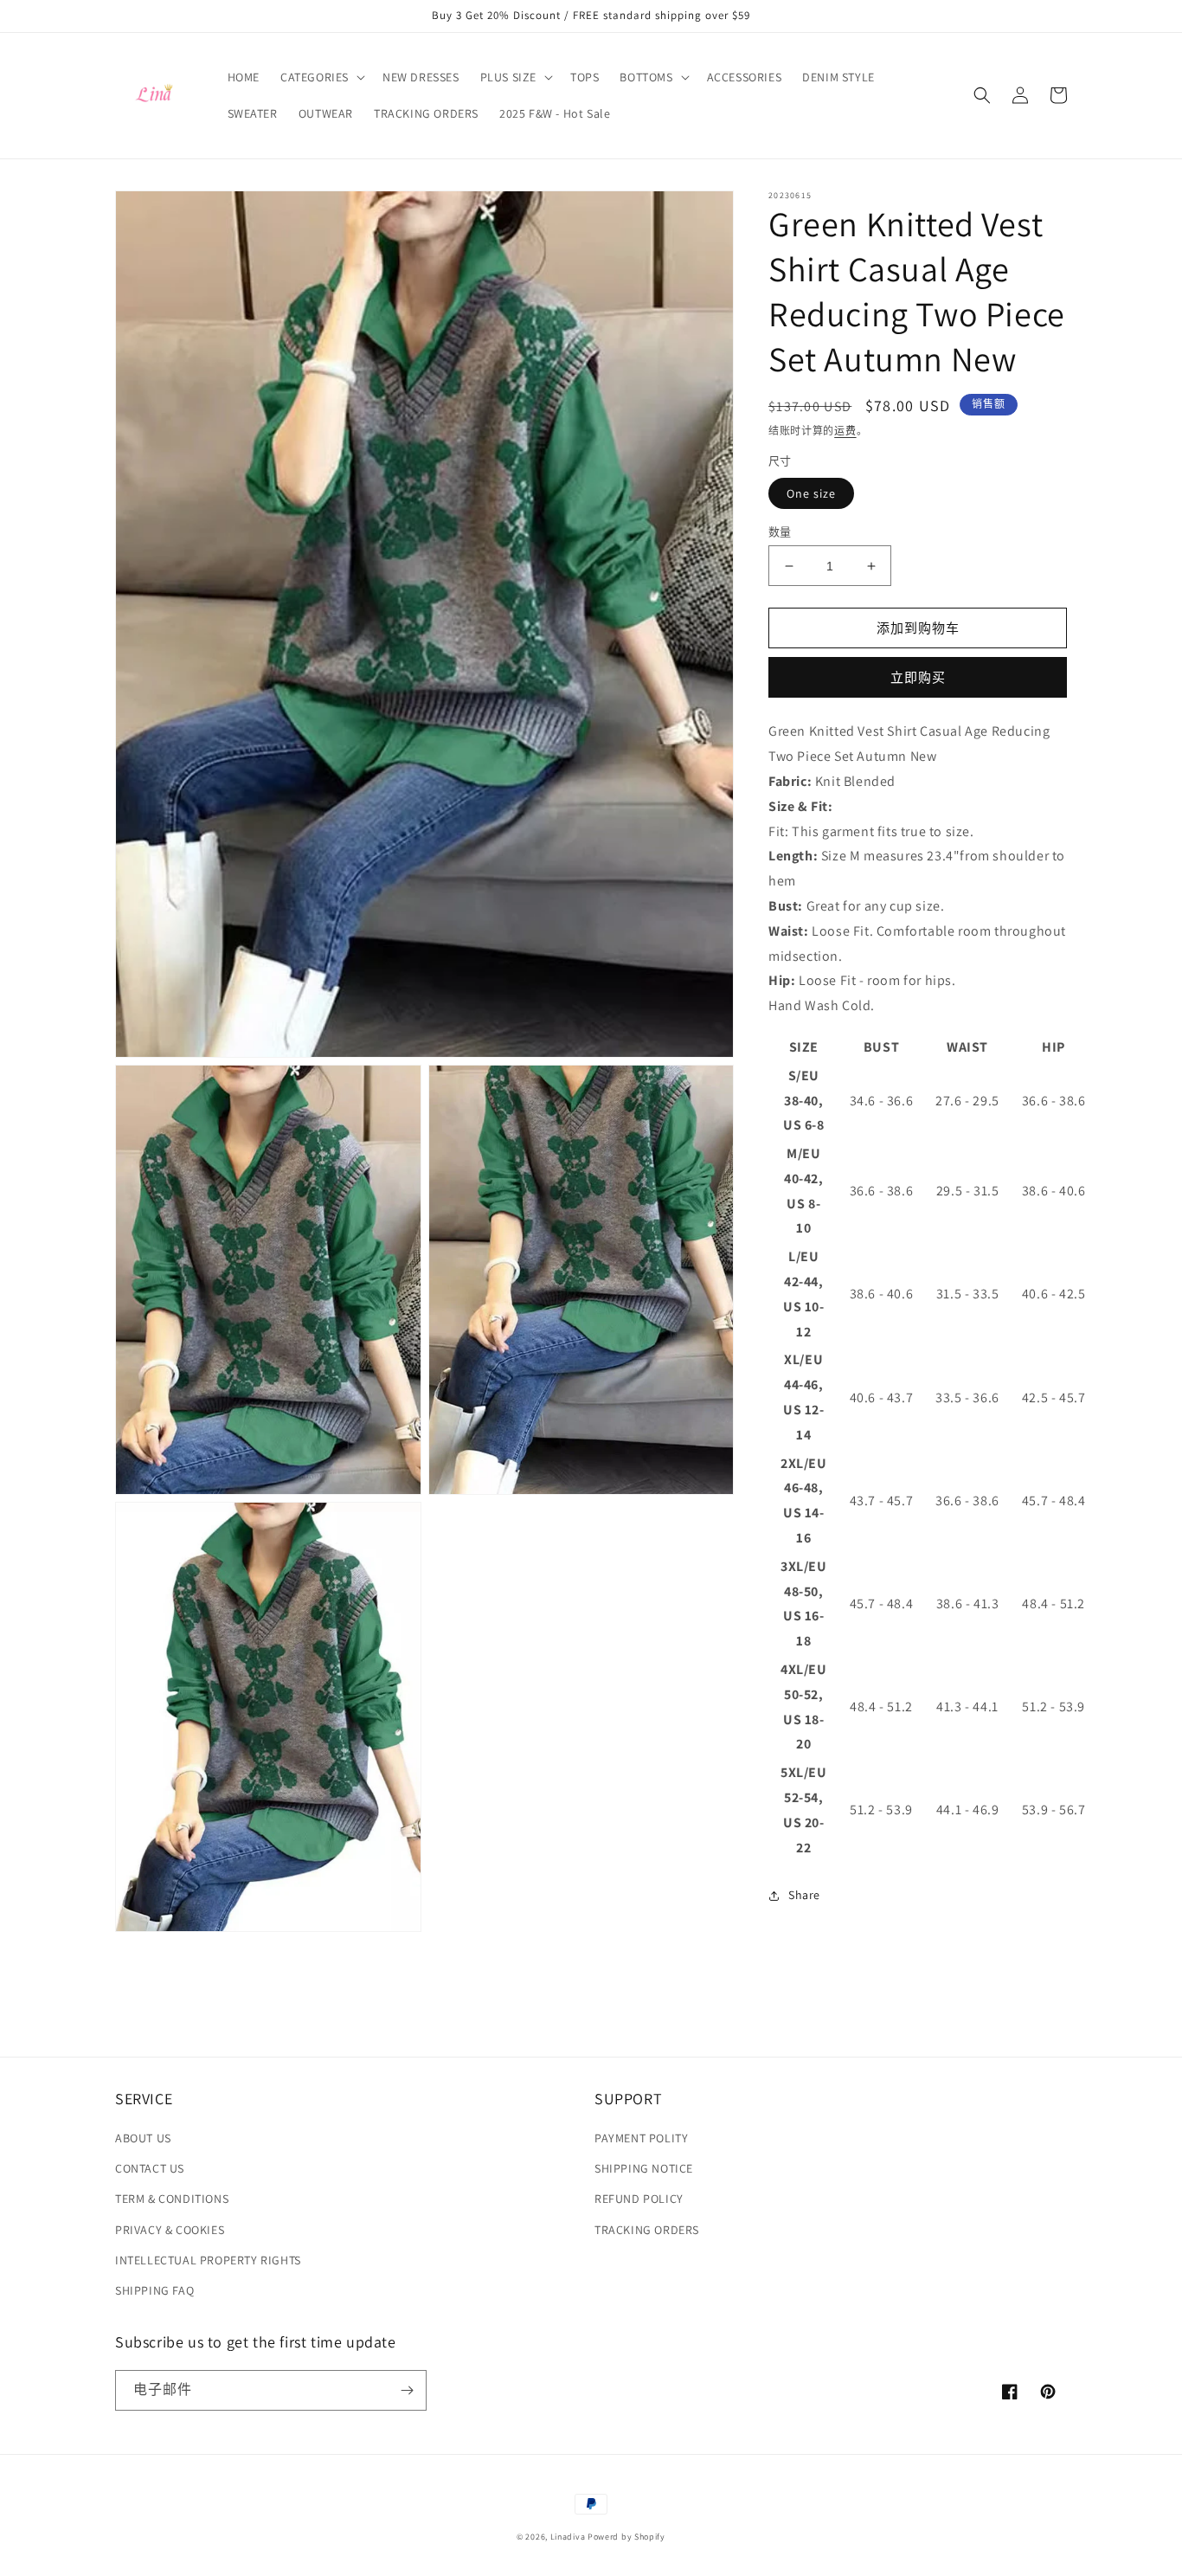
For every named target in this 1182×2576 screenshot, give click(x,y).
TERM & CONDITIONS (172, 2199)
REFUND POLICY (639, 2199)
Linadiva (568, 2537)
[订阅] (407, 2390)
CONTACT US (150, 2168)
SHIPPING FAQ (154, 2290)
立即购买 (918, 677)
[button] (321, 77)
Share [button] (804, 1895)
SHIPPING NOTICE (644, 2168)
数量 (780, 532)
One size (811, 493)
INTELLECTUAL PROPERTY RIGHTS (208, 2260)
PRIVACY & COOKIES (170, 2230)
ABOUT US (143, 2138)
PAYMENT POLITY (641, 2138)
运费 (845, 431)
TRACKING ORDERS (647, 2230)
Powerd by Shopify (626, 2537)
